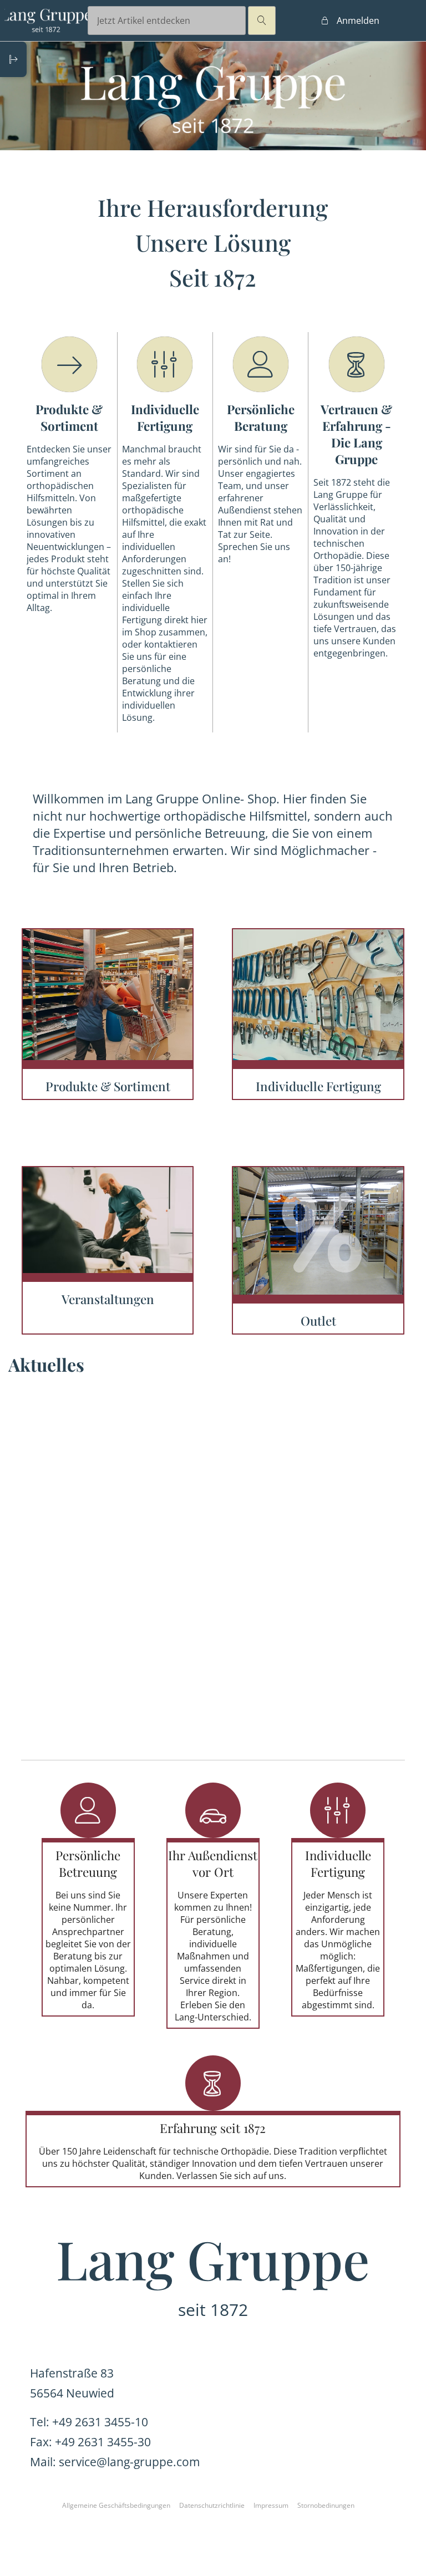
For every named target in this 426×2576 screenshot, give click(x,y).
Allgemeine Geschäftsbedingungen (116, 2505)
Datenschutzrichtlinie (212, 2505)
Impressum (271, 2505)
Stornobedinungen (326, 2505)
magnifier (262, 21)
